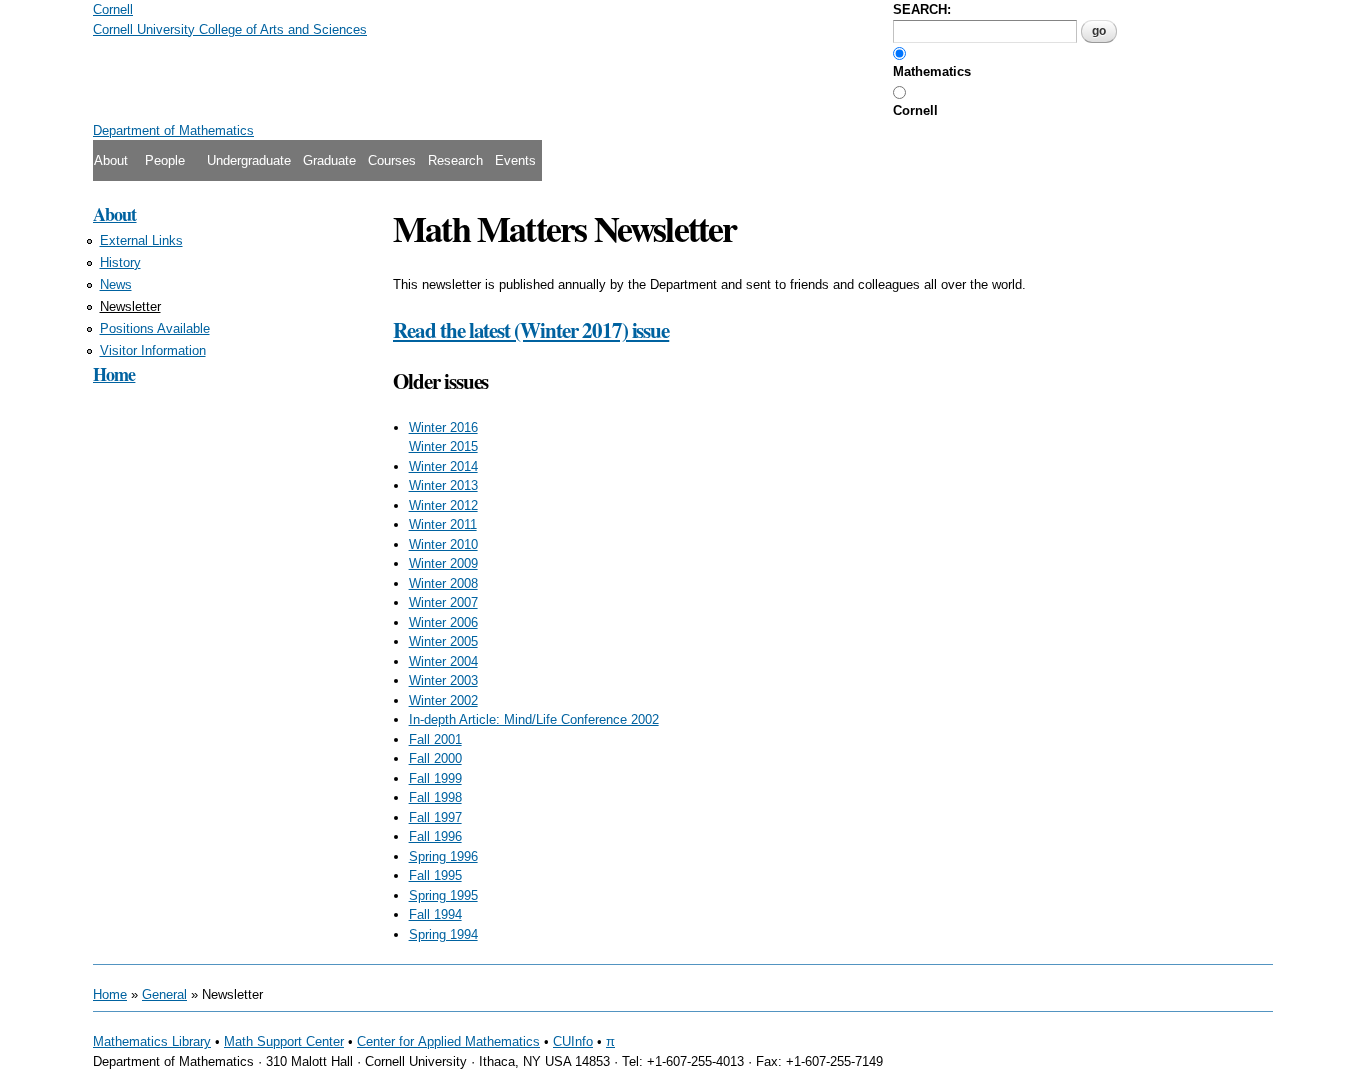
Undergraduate (249, 160)
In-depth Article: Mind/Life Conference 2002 (534, 719)
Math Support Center (284, 1041)
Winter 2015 (443, 446)
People (165, 160)
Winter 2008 (443, 583)
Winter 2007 (443, 602)
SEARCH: (922, 9)
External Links (141, 240)
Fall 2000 (435, 758)
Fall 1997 (435, 817)
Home (114, 374)
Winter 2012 (443, 505)
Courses (392, 160)
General (164, 994)
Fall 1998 (435, 797)
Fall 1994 (435, 914)
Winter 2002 (443, 700)
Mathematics (932, 71)
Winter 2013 (443, 485)
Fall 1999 (435, 778)
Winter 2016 (443, 427)
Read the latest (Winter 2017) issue (531, 330)
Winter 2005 (443, 641)
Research (455, 160)
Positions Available (155, 328)
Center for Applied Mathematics (448, 1041)
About (111, 160)
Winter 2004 (443, 661)
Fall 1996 (435, 836)
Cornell (915, 110)
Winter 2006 (443, 622)
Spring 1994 (443, 934)
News (116, 284)
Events (515, 160)
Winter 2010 (443, 544)
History (120, 262)
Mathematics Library (152, 1041)
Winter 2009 (443, 563)
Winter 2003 (443, 680)
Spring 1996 (443, 856)
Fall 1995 (435, 875)
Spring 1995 (443, 895)
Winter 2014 (443, 466)
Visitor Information (153, 350)
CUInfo (573, 1041)
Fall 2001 (435, 739)
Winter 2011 (443, 524)
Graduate (329, 160)
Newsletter (130, 306)
